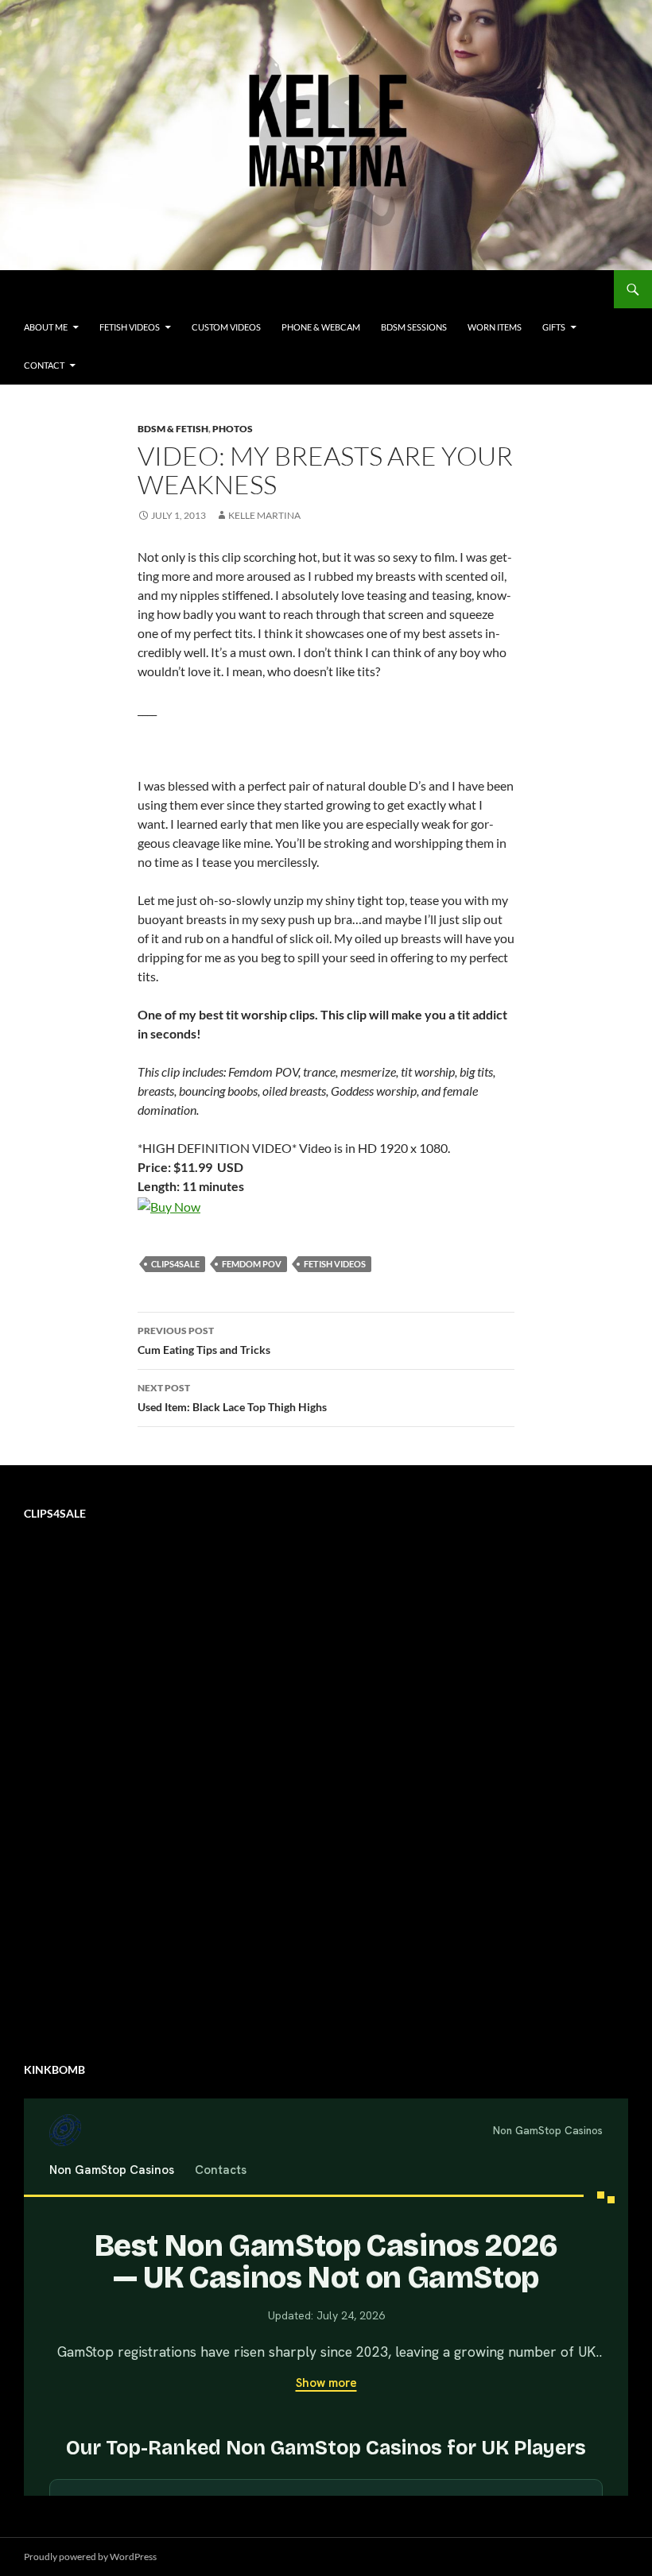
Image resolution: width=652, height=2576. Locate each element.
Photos (233, 429)
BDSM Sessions (414, 327)
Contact (44, 365)
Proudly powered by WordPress (90, 2557)
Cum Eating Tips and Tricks (204, 1340)
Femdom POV (252, 1264)
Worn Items (495, 327)
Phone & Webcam (321, 327)
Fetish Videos (130, 327)
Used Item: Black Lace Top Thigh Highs (232, 1398)
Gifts (554, 327)
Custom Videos (226, 327)
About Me (46, 327)
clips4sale (175, 1264)
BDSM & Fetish (173, 429)
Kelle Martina (264, 515)
